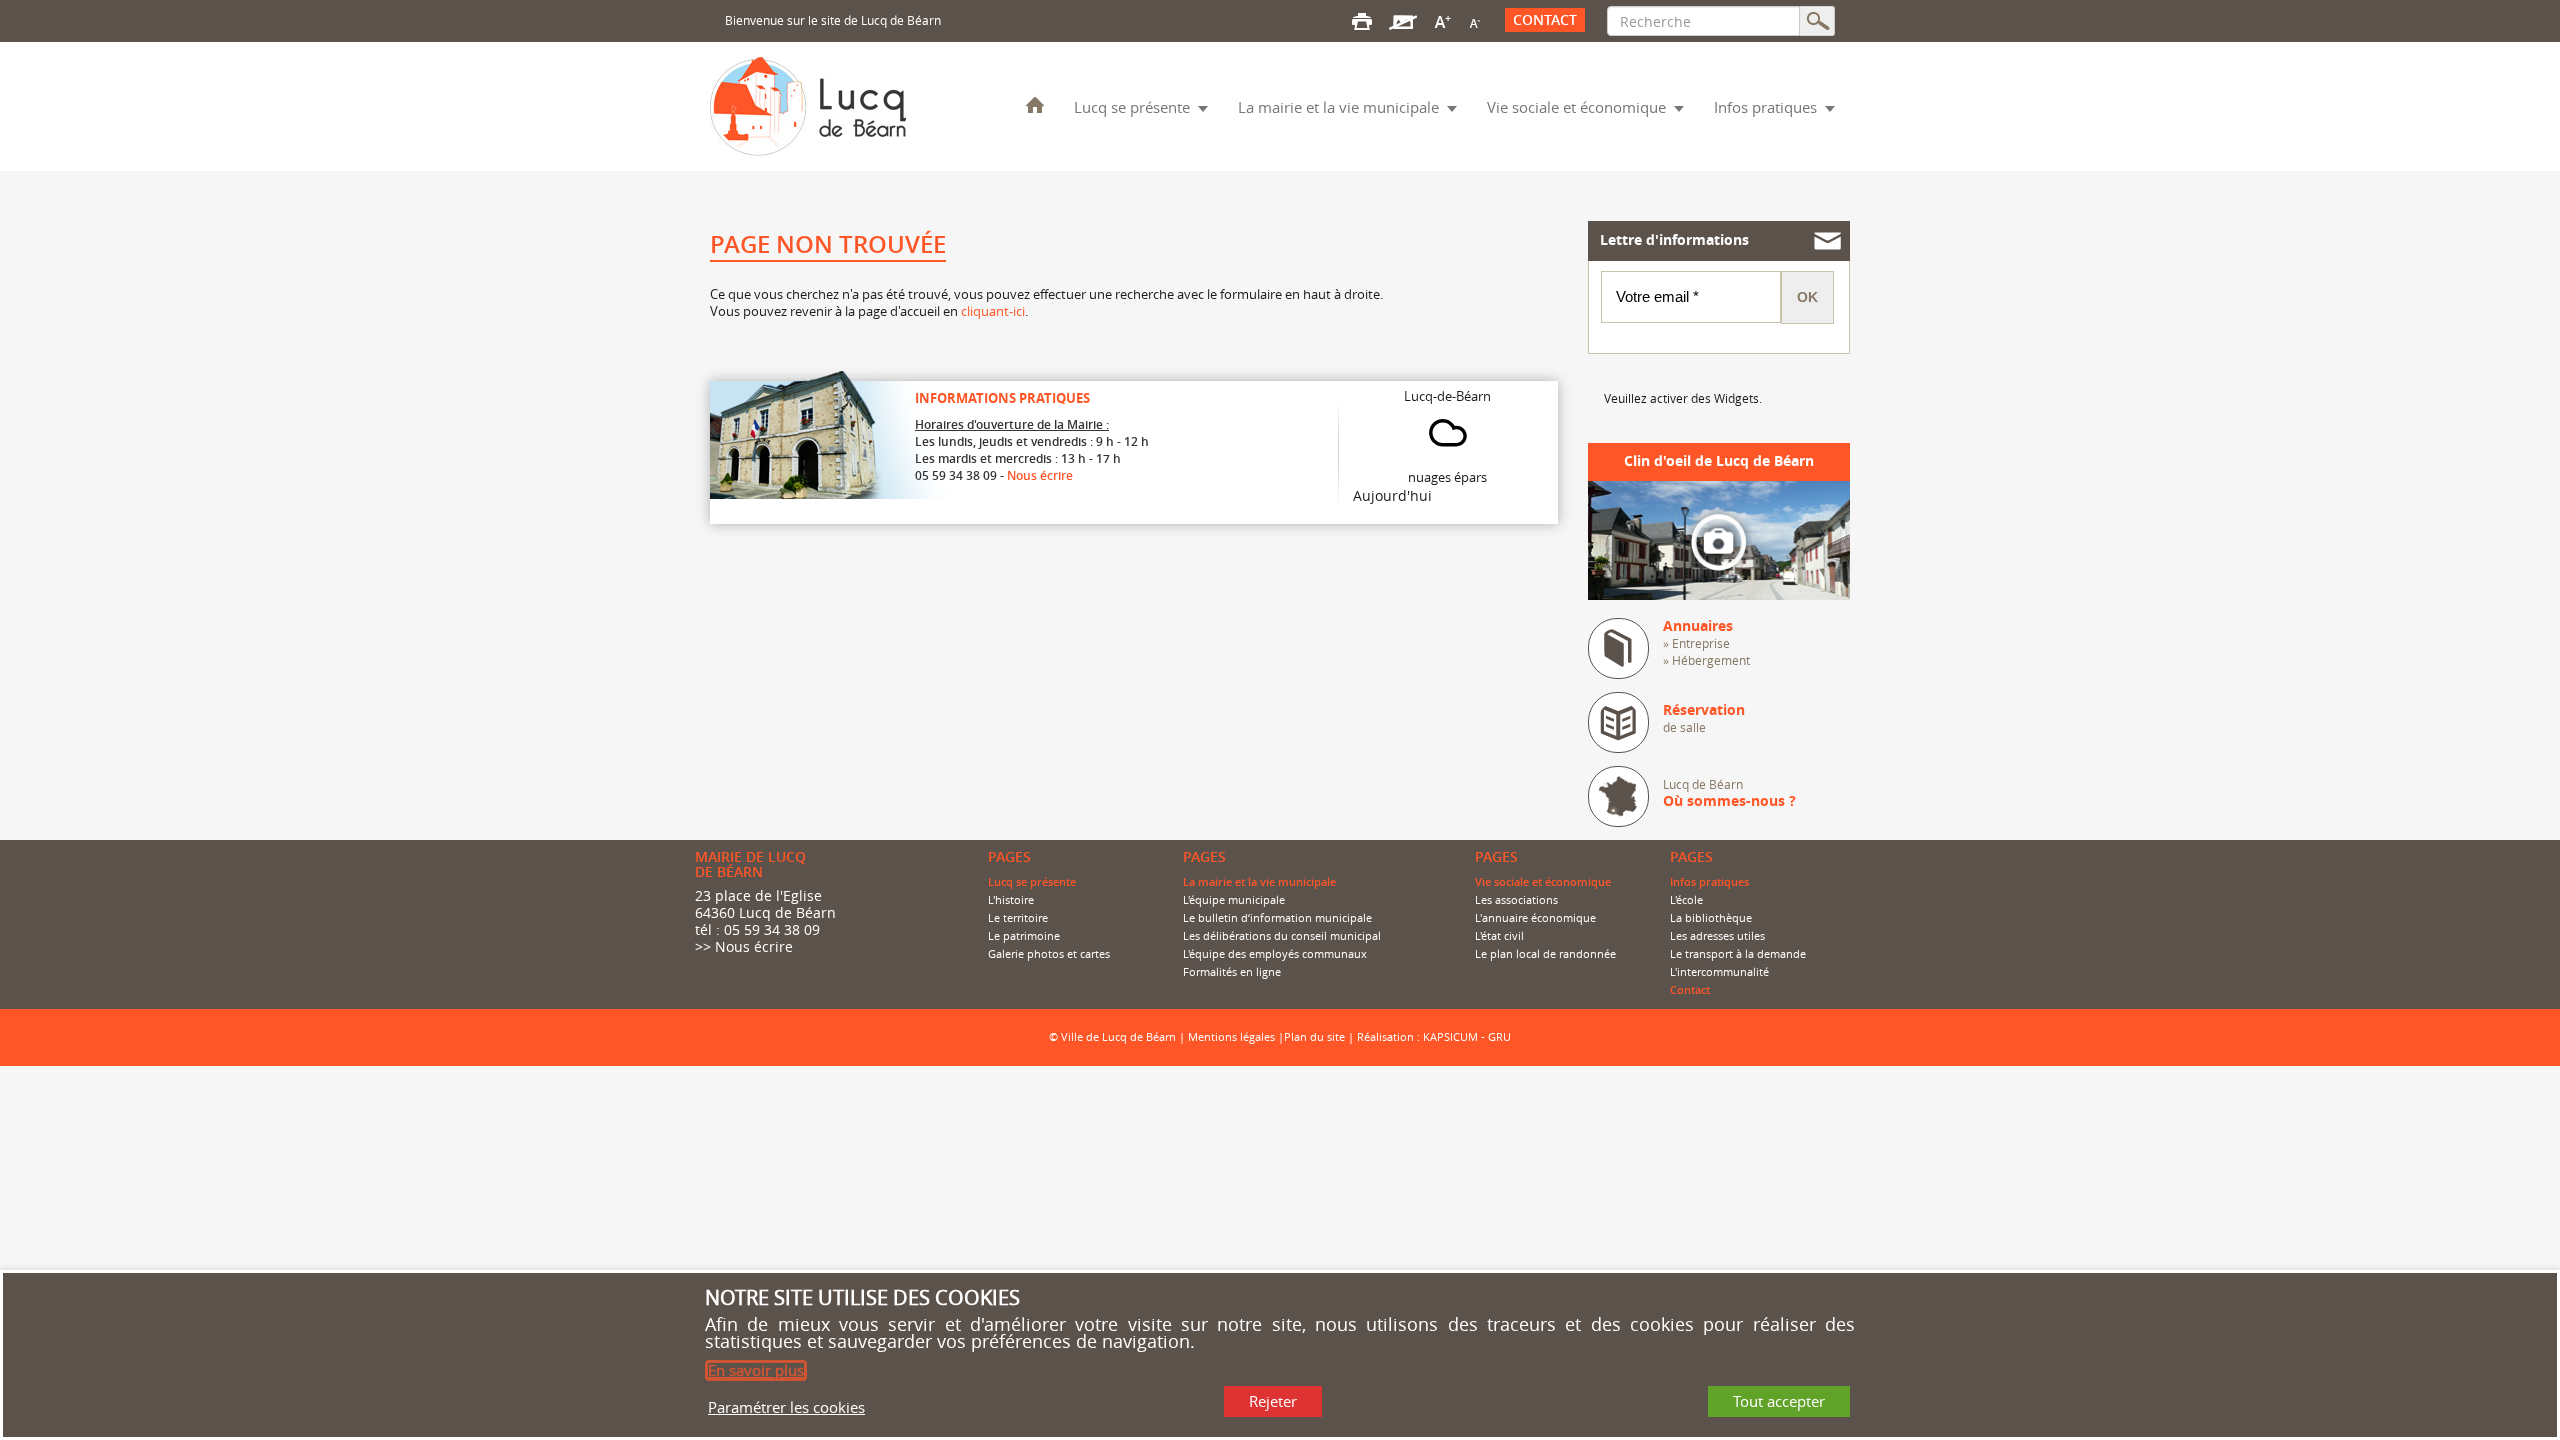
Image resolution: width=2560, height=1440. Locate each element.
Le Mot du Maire (1035, 104)
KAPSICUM (1450, 1037)
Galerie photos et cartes (1049, 954)
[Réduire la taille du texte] (1474, 20)
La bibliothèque (1711, 918)
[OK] (1817, 21)
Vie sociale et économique (1576, 107)
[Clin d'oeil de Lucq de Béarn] (1719, 539)
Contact (1545, 20)
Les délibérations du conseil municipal (1282, 936)
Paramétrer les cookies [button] (786, 1406)
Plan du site (1314, 1037)
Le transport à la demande (1738, 954)
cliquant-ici (993, 311)
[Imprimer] (1362, 20)
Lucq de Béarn (1729, 793)
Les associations (1516, 900)
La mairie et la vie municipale (1338, 107)
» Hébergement (1706, 660)
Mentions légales (1231, 1037)
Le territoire (1018, 918)
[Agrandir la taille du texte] (1442, 20)
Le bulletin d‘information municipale (1277, 918)
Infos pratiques (1765, 107)
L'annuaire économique (1535, 918)
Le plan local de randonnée (1545, 954)
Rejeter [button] (1273, 1401)
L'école (1686, 900)
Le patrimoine (1024, 936)
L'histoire (1011, 900)
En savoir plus (756, 1370)
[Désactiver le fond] (1403, 20)
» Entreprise (1696, 643)
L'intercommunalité (1719, 972)
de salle (1704, 718)
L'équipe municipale (1234, 900)
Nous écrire (1040, 475)
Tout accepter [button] (1779, 1401)
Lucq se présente (1132, 107)
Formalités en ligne (1232, 972)
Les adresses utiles (1717, 936)
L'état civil (1499, 936)
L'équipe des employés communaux (1275, 954)
